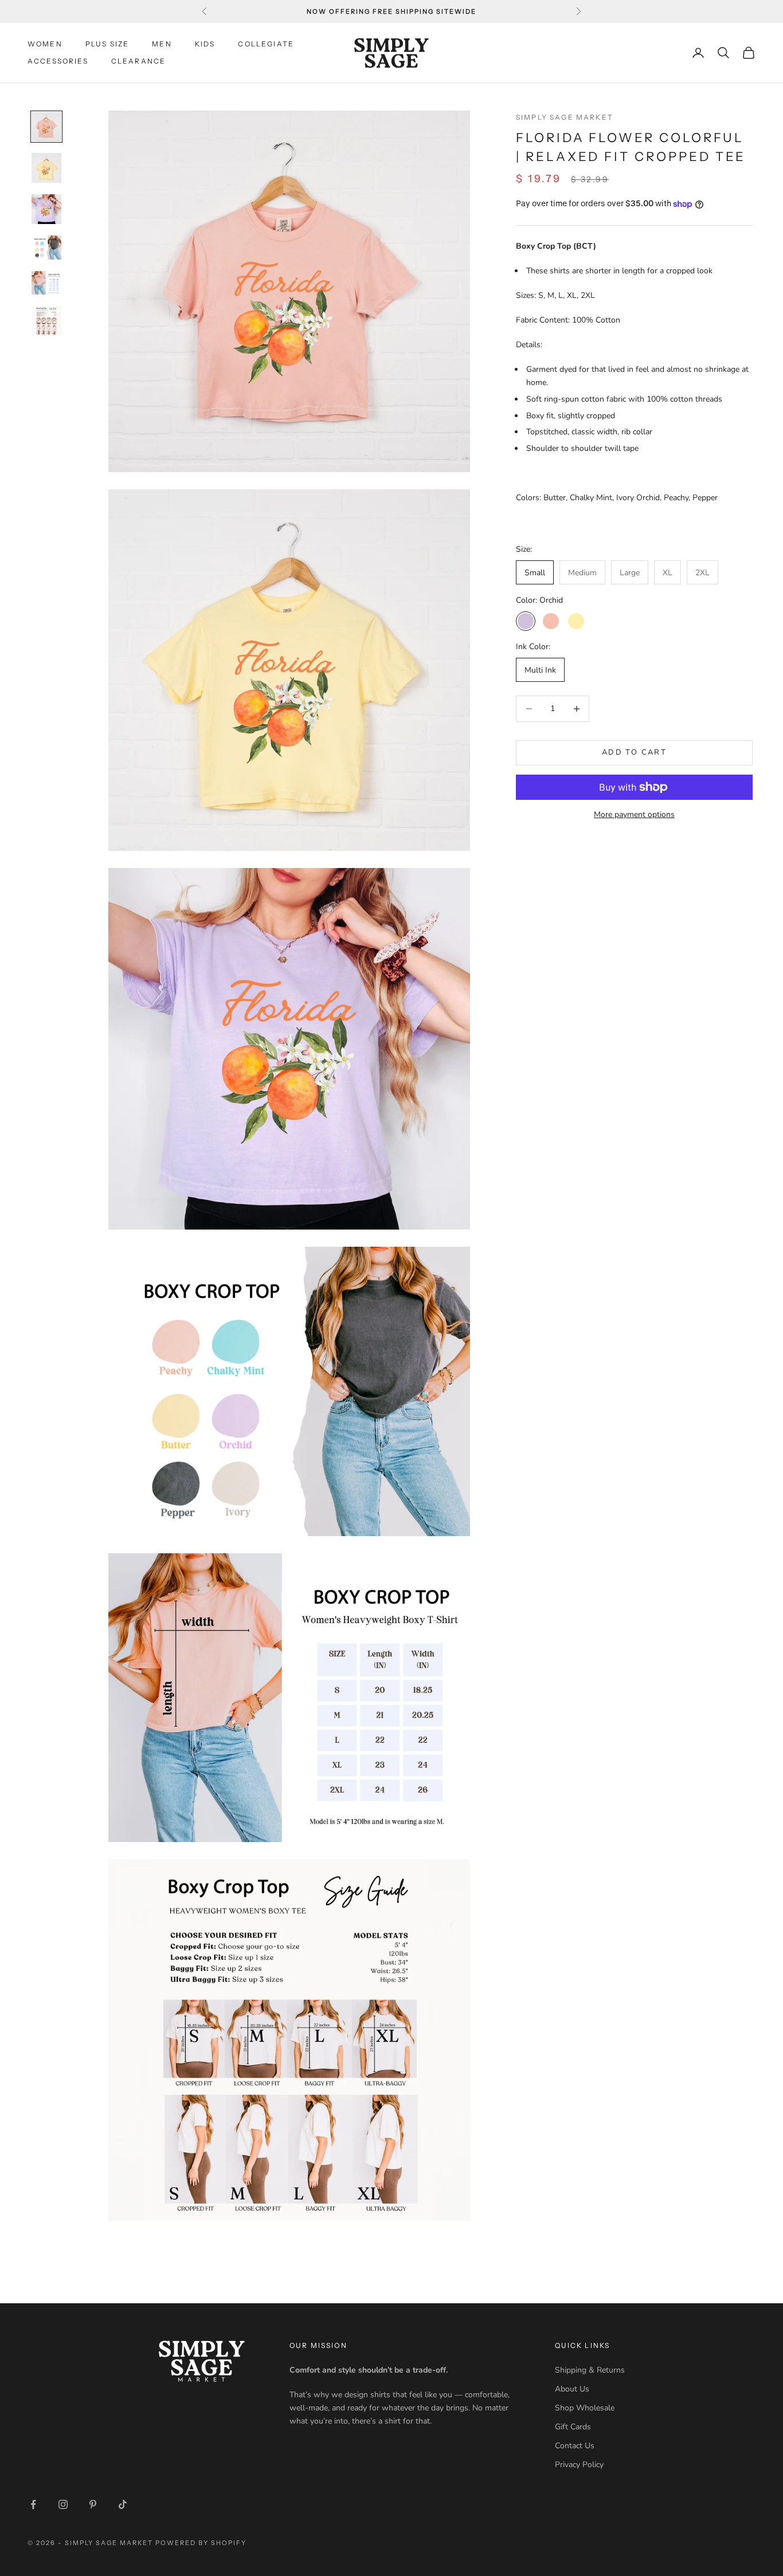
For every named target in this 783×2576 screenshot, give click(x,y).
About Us (572, 2389)
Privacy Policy (579, 2465)
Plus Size (107, 44)
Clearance (138, 61)
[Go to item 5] (46, 283)
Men (162, 44)
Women (45, 44)
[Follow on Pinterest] (93, 2504)
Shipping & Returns (590, 2370)
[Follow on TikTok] (123, 2504)
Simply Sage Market (565, 117)
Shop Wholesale (585, 2408)
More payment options (634, 814)
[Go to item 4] (46, 248)
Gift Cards (573, 2427)
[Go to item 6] (46, 321)
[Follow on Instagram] (63, 2504)
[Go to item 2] (46, 168)
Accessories (58, 61)
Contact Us (575, 2446)
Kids (205, 44)
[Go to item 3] (46, 209)
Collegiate (266, 44)
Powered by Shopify (201, 2543)
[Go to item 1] (46, 127)
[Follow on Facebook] (33, 2504)
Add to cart (634, 752)
